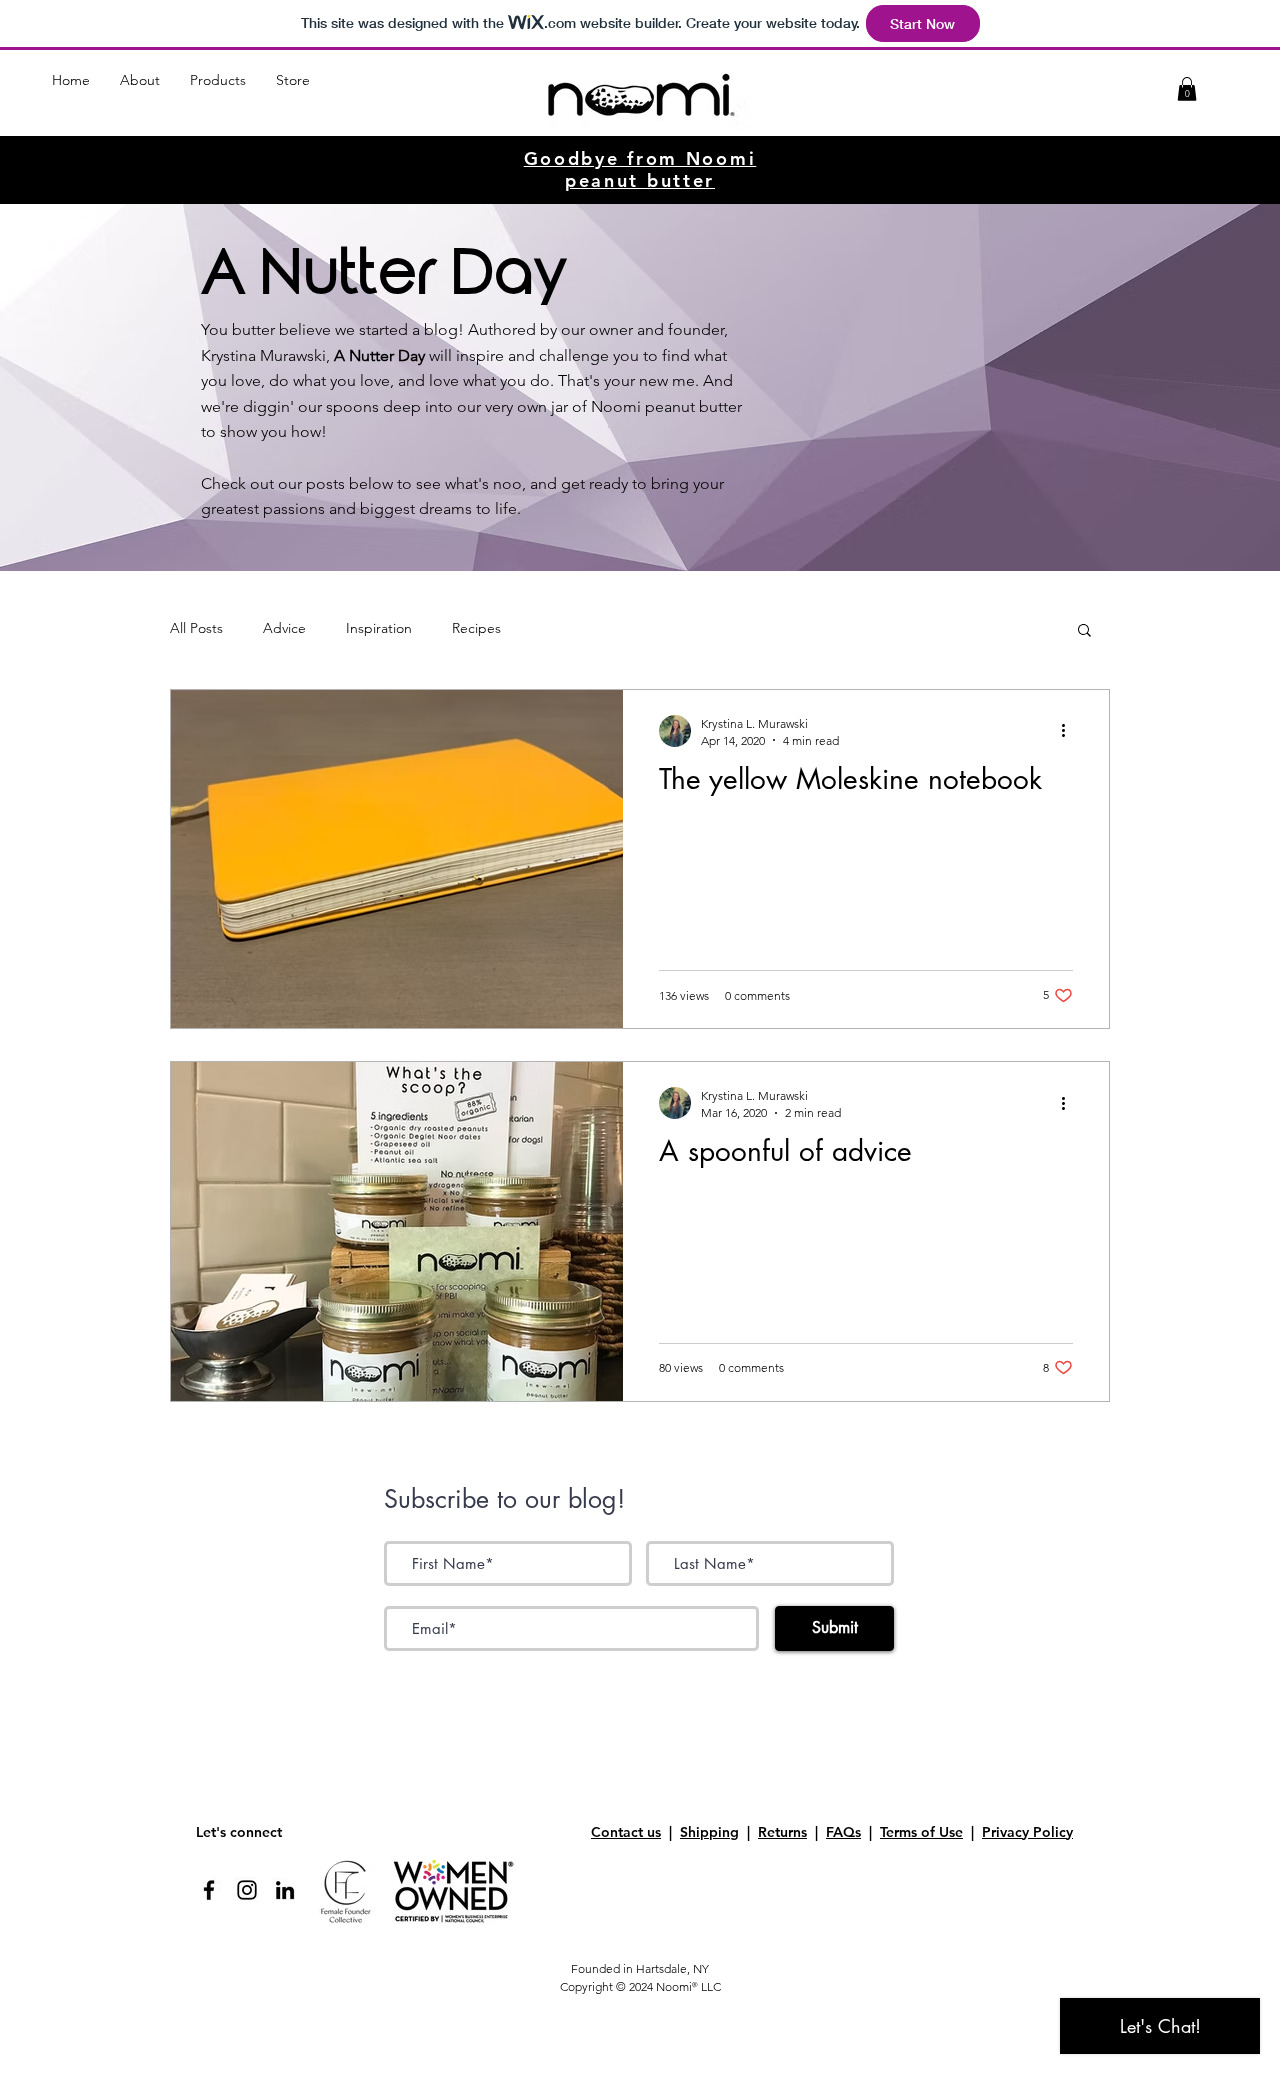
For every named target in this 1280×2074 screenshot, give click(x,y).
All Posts (196, 628)
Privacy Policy (1027, 1832)
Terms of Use (921, 1832)
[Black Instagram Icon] (247, 1890)
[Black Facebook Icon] (209, 1890)
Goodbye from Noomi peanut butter (640, 169)
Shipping (709, 1832)
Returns (782, 1832)
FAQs (843, 1832)
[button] (140, 87)
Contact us (626, 1832)
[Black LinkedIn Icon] (285, 1890)
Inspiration (379, 628)
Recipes (476, 628)
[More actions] (1070, 731)
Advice (284, 628)
